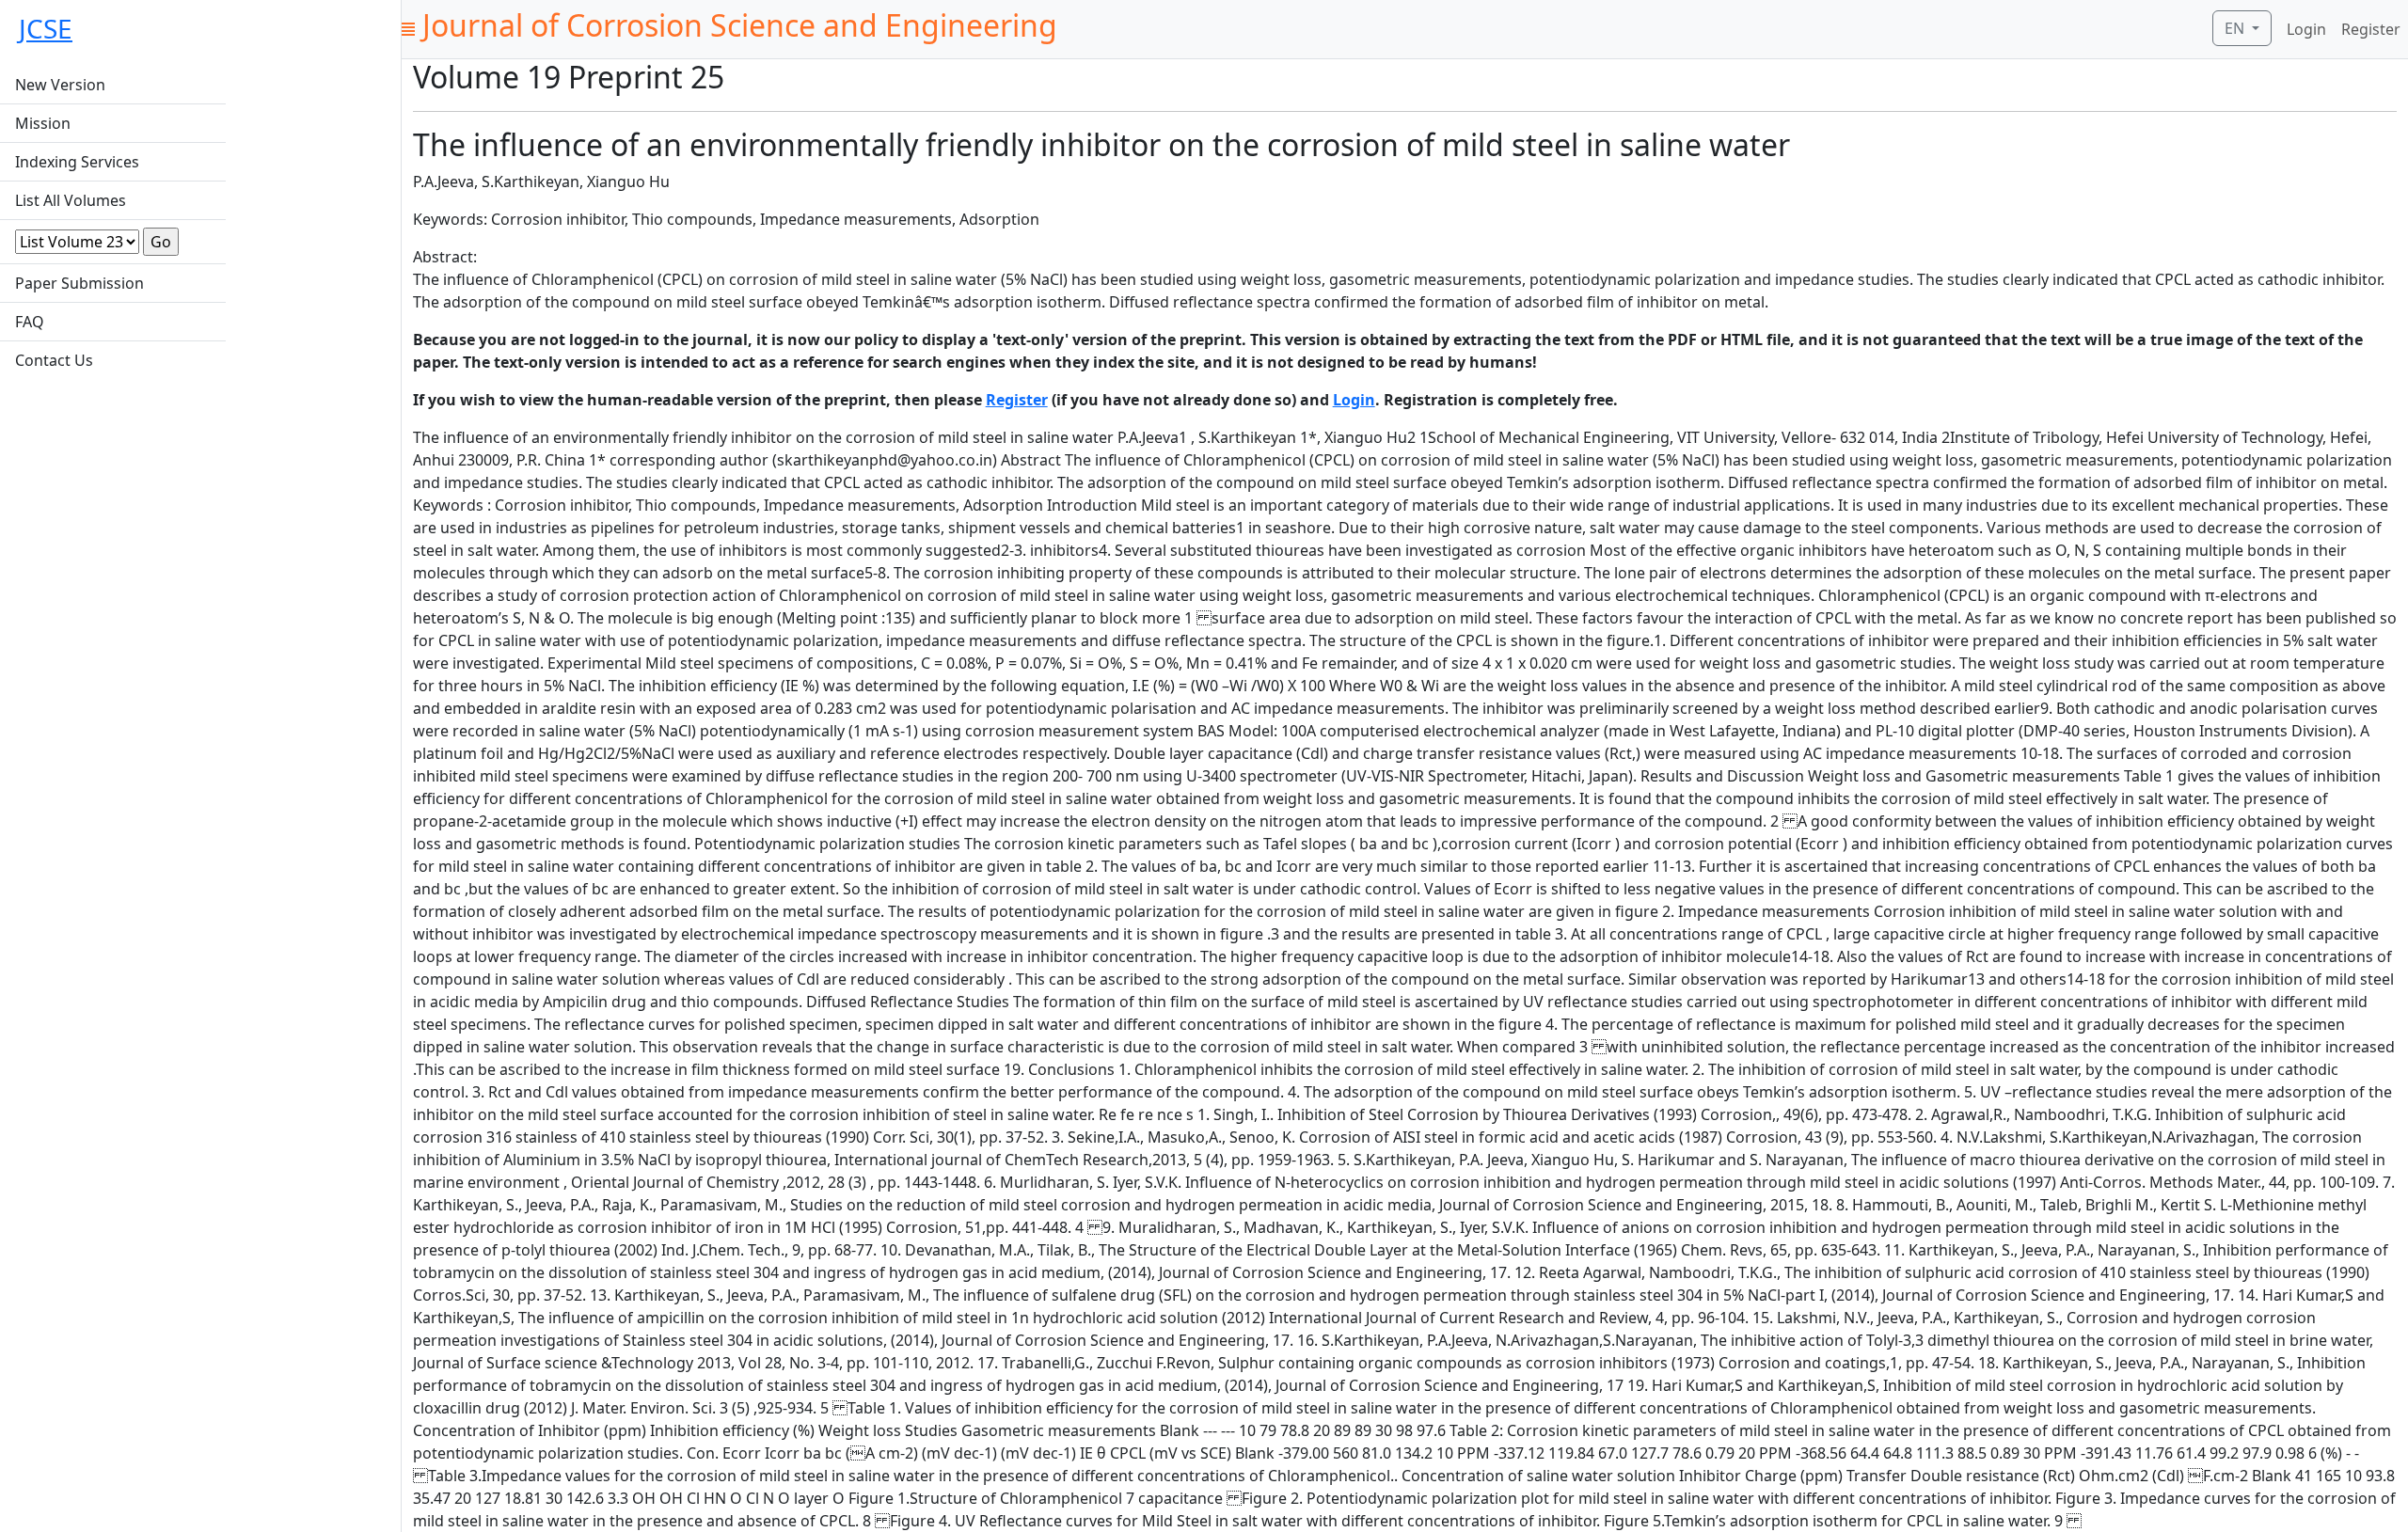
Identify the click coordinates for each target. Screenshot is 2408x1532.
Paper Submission (79, 283)
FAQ (30, 322)
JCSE (46, 28)
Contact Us (54, 360)
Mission (43, 123)
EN (2236, 28)
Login (2306, 29)
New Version (60, 85)
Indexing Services (77, 162)
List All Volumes (71, 200)
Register (2371, 29)
